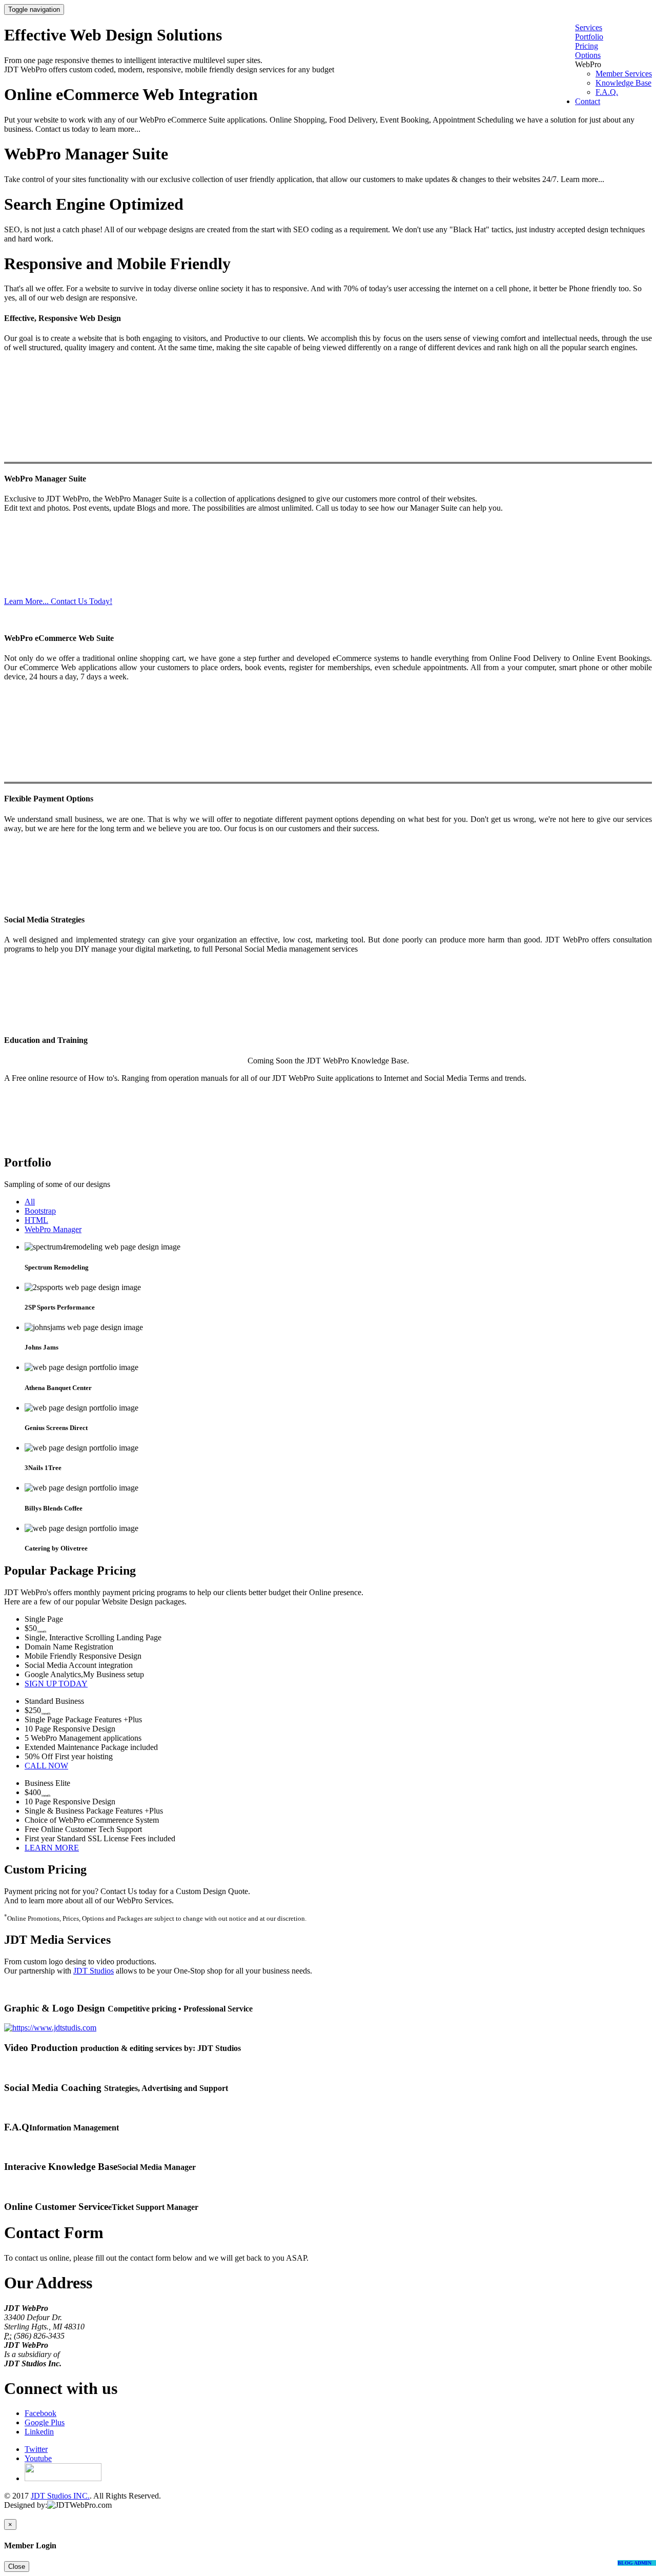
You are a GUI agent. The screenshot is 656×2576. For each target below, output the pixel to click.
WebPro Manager (53, 1229)
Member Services (624, 74)
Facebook (40, 2413)
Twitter (36, 2449)
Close (17, 2567)
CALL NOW (46, 1766)
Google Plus (45, 2422)
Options (588, 55)
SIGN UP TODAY (56, 1684)
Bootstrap (40, 1211)
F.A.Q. (607, 92)
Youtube (38, 2458)
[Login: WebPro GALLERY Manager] (17, 2514)
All (30, 1202)
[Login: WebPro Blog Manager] (43, 2514)
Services (589, 27)
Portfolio (589, 37)
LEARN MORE (52, 1848)
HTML (36, 1220)
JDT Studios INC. (60, 2496)
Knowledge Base (623, 83)
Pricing (587, 46)
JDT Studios (94, 1971)
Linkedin (39, 2432)
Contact (588, 101)
